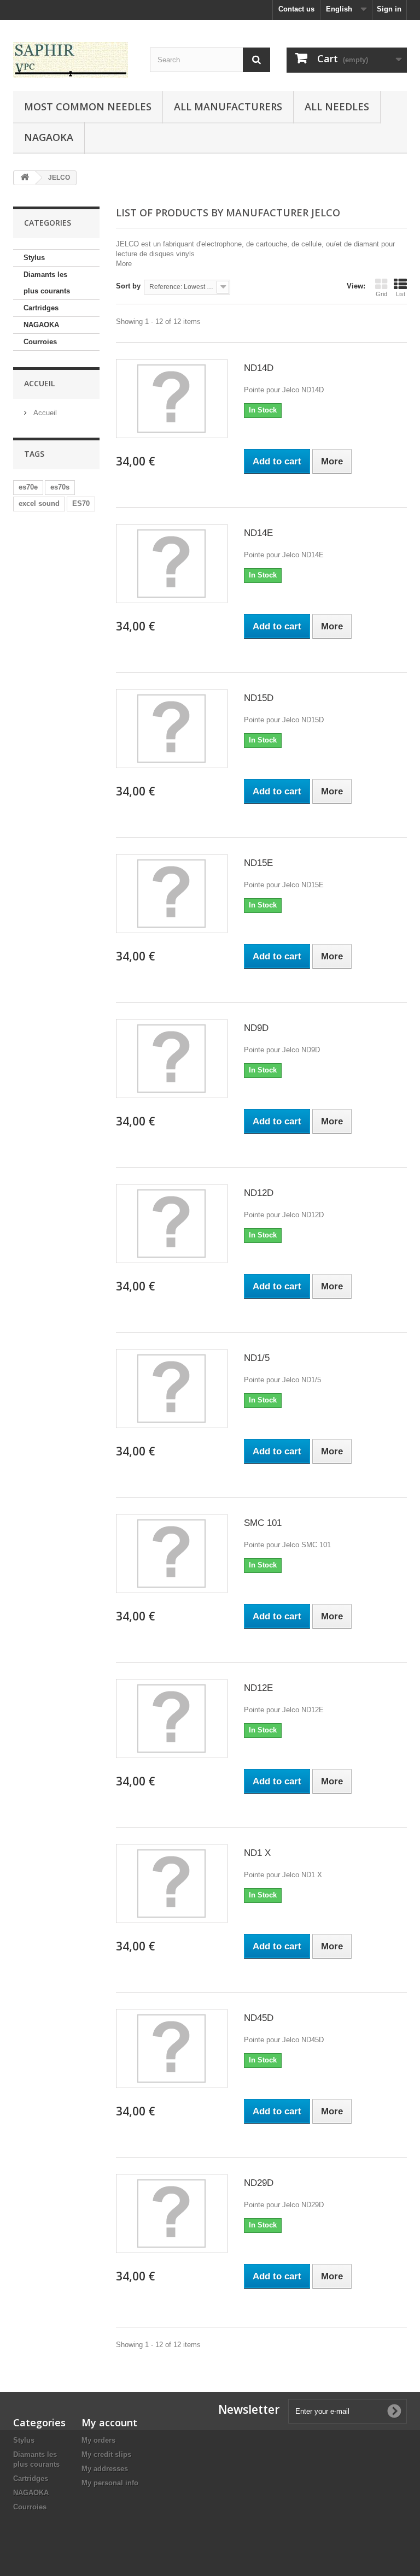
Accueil (39, 383)
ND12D (259, 1193)
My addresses (105, 2469)
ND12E (258, 1688)
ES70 (81, 503)
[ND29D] (172, 2214)
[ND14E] (172, 564)
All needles (337, 107)
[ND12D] (172, 1224)
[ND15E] (172, 894)
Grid (381, 294)
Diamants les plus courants (47, 283)
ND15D (259, 698)
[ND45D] (172, 2049)
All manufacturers (228, 107)
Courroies (40, 342)
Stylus (34, 258)
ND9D (256, 1028)
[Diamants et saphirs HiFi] (73, 60)
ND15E (258, 863)
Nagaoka (49, 137)
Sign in (389, 9)
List (401, 294)
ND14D (259, 368)
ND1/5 (257, 1358)
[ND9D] (172, 1059)
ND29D (259, 2183)
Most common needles (88, 107)
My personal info (110, 2483)
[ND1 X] (172, 1884)
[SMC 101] (172, 1554)
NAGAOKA (41, 325)
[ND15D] (172, 729)
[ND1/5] (172, 1389)
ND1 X (257, 1853)
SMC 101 (263, 1523)
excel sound (39, 503)
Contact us (296, 9)
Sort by (128, 286)
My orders (98, 2440)
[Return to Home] (25, 178)
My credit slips (106, 2454)
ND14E (258, 533)
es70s (60, 487)
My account (109, 2422)
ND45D (259, 2018)
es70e (28, 487)
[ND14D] (172, 399)
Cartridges (41, 308)
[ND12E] (172, 1719)
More (124, 264)
